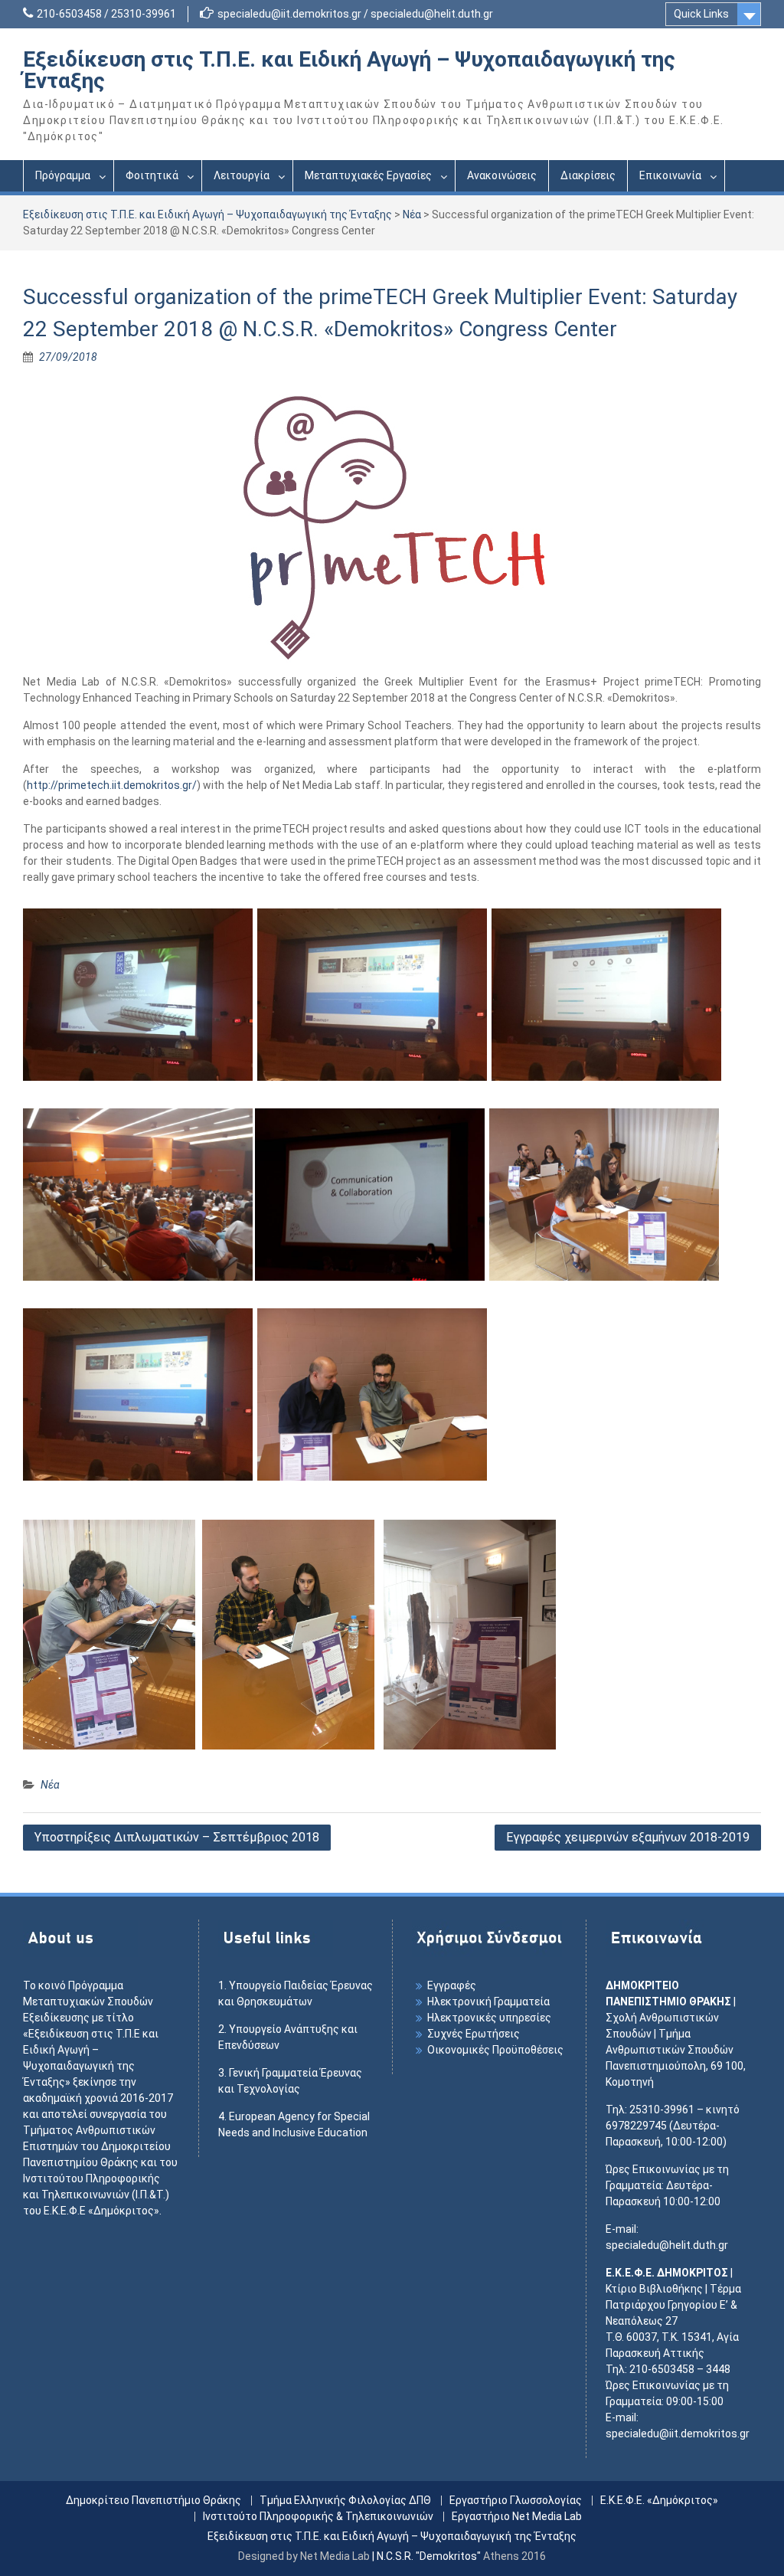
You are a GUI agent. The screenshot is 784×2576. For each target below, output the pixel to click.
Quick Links (701, 14)
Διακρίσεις (588, 175)
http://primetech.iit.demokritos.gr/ (112, 785)
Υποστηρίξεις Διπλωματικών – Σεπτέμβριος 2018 (177, 1837)
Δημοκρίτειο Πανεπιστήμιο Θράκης (154, 2501)
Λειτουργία (242, 175)
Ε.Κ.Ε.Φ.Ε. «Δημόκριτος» (659, 2501)
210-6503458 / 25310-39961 (106, 14)
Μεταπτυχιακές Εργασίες (368, 175)
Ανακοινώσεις (502, 175)
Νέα (412, 214)
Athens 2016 (514, 2556)
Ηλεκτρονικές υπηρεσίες (489, 2018)
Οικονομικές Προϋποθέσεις (495, 2050)
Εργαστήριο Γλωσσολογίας (516, 2501)
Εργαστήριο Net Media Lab (517, 2517)
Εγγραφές (452, 1985)
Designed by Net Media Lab (304, 2556)
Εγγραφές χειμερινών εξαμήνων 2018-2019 (628, 1837)
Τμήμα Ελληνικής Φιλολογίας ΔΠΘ (345, 2501)
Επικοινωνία (670, 175)
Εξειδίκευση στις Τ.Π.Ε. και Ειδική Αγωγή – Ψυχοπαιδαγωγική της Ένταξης (349, 70)
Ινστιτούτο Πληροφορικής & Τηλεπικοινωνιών (318, 2517)
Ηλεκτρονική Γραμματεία (488, 2002)
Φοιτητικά (152, 175)
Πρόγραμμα (63, 175)
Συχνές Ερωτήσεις (474, 2034)
